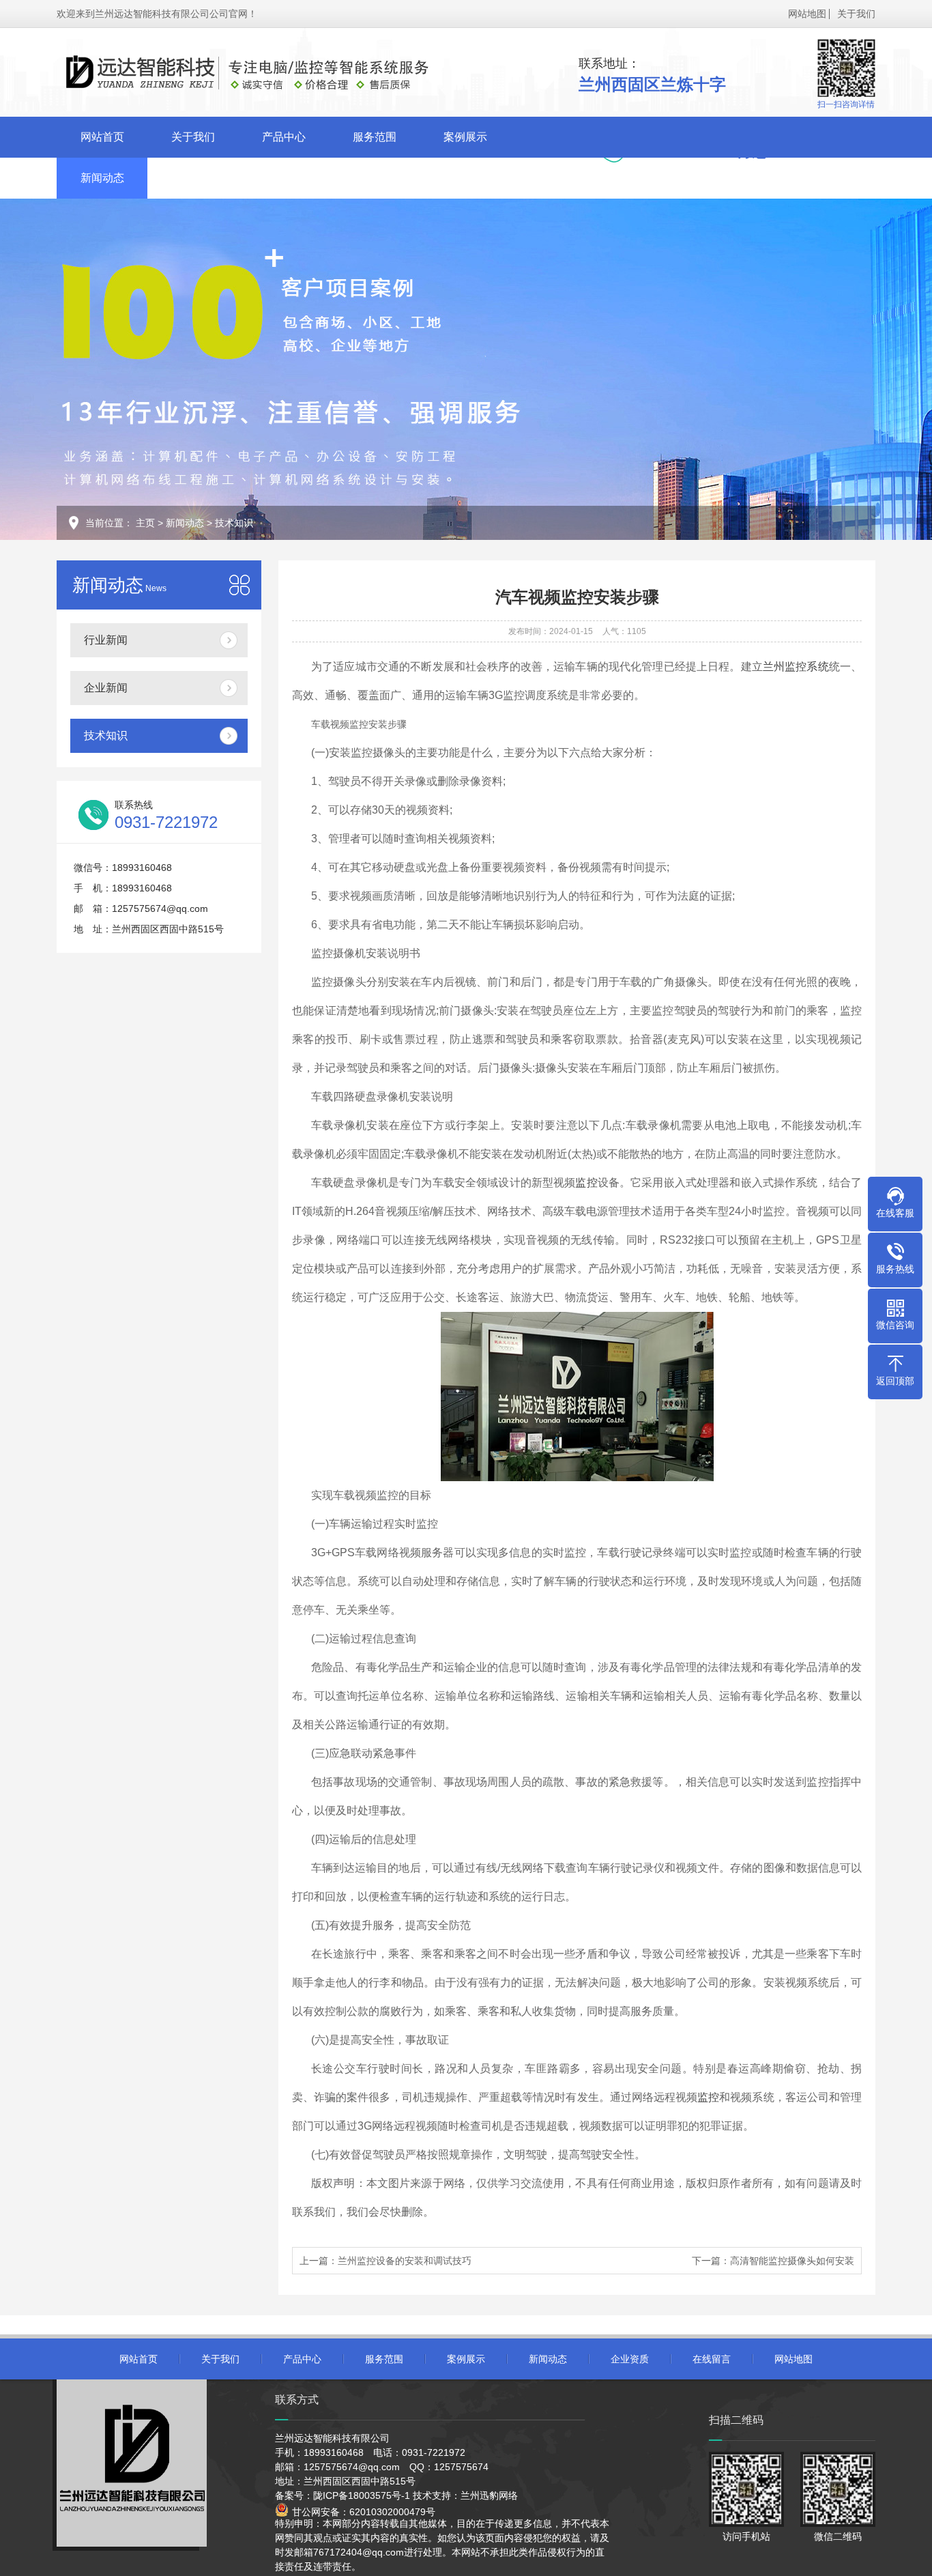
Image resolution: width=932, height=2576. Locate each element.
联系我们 (375, 178)
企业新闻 (106, 688)
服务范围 (375, 137)
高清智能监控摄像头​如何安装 (792, 2261)
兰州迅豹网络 (489, 2495)
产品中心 (284, 137)
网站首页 (102, 137)
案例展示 (465, 137)
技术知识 (234, 523)
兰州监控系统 (796, 667)
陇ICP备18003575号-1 (362, 2495)
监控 (586, 1183)
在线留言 (284, 178)
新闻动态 (102, 178)
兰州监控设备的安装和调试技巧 (405, 2261)
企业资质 (193, 178)
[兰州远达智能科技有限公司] (272, 74)
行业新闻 (106, 640)
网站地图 (807, 14)
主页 (145, 523)
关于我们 (856, 14)
